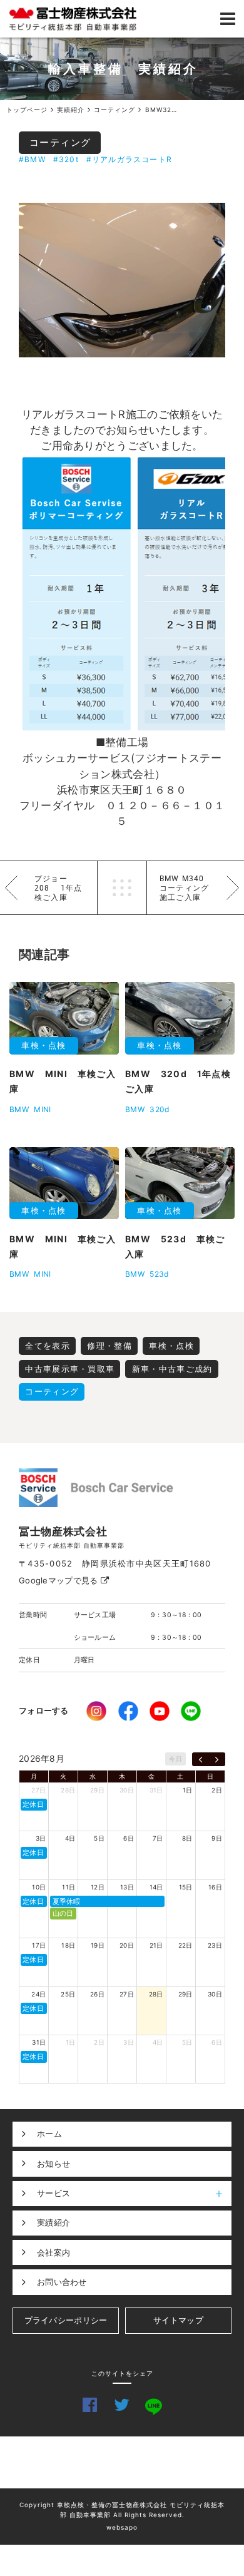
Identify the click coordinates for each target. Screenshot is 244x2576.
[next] (217, 1759)
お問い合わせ (62, 2282)
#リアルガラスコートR (129, 159)
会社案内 (53, 2252)
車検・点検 (171, 1346)
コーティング (60, 142)
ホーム (49, 2134)
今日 (175, 1759)
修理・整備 (109, 1346)
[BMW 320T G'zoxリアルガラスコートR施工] (122, 280)
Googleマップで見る (60, 1580)
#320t (66, 159)
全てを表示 (48, 1346)
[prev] (201, 1759)
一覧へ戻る (122, 888)
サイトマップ (178, 2320)
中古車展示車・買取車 (70, 1369)
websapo (122, 2527)
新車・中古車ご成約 (172, 1369)
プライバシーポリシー (66, 2320)
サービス (53, 2193)
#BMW (32, 159)
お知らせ (53, 2164)
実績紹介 (53, 2222)
